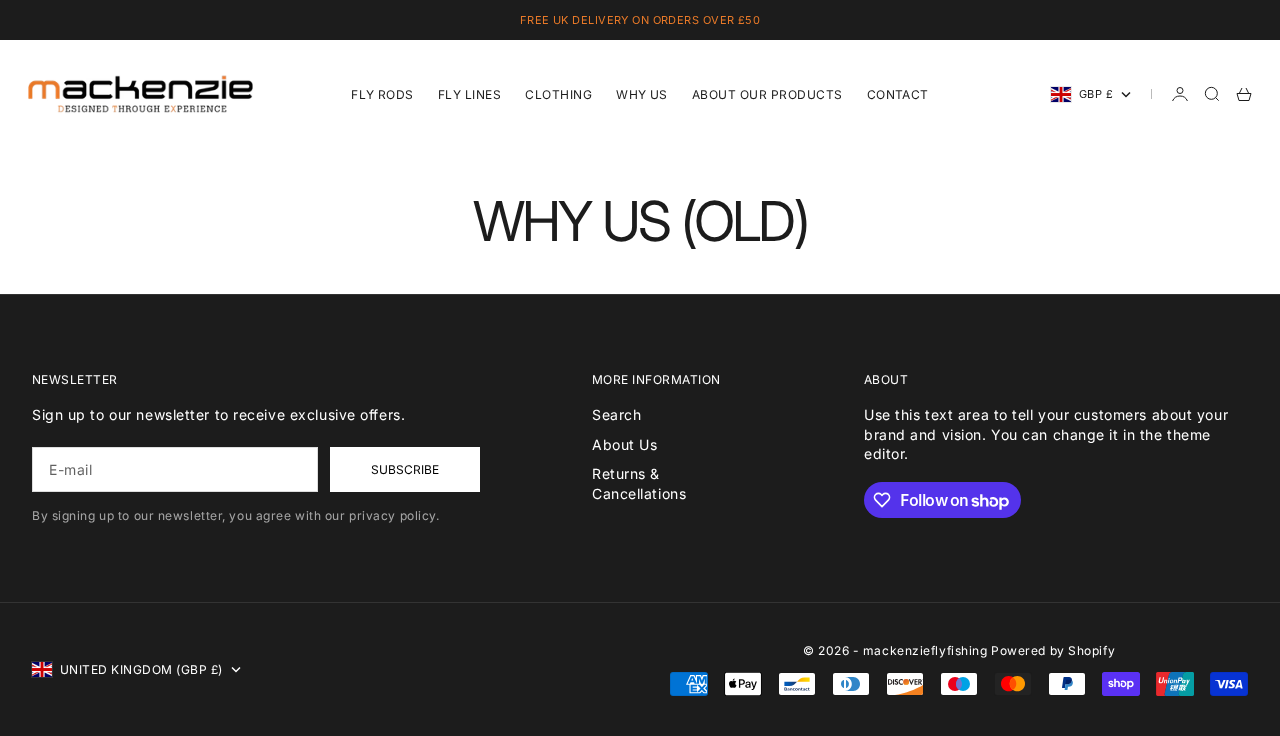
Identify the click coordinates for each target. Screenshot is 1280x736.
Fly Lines (469, 94)
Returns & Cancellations (639, 483)
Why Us (642, 94)
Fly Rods (382, 94)
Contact (898, 94)
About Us (624, 444)
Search (616, 414)
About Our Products (767, 94)
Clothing (558, 94)
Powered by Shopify (1053, 650)
